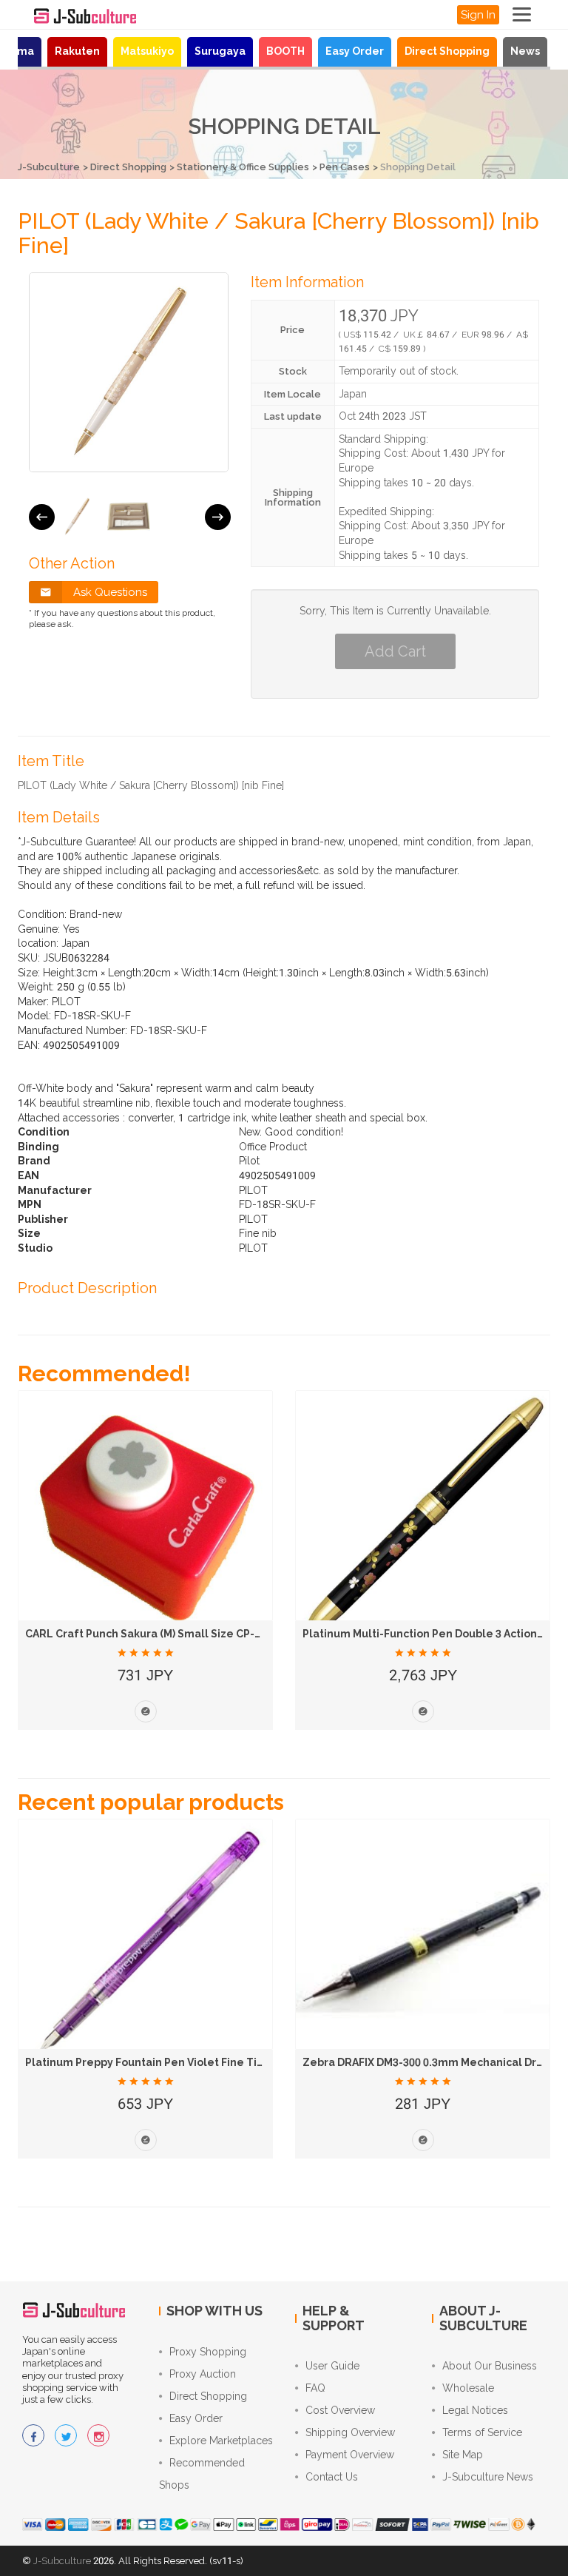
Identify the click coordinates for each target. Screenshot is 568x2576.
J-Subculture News (488, 2477)
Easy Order (355, 51)
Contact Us (332, 2477)
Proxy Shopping (208, 2352)
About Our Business (490, 2366)
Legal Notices (475, 2410)
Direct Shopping (447, 51)
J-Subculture (49, 167)
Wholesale (468, 2388)
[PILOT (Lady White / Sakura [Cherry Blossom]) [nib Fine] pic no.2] (129, 517)
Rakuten (77, 51)
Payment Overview (350, 2455)
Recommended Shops (202, 2474)
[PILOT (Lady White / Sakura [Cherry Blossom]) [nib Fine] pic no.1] (77, 517)
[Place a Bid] (146, 1711)
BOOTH (285, 51)
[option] (77, 517)
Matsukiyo (147, 51)
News (525, 51)
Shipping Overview (350, 2432)
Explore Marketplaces (221, 2441)
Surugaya (220, 51)
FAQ (315, 2388)
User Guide (332, 2366)
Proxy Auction (203, 2374)
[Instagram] (98, 2435)
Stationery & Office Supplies (243, 167)
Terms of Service (482, 2432)
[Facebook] (33, 2435)
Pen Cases (345, 167)
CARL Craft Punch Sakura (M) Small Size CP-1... (147, 1634)
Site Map (463, 2455)
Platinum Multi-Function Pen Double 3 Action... (424, 1634)
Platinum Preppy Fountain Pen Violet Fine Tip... (149, 2062)
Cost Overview (340, 2410)
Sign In (478, 15)
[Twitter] (66, 2435)
